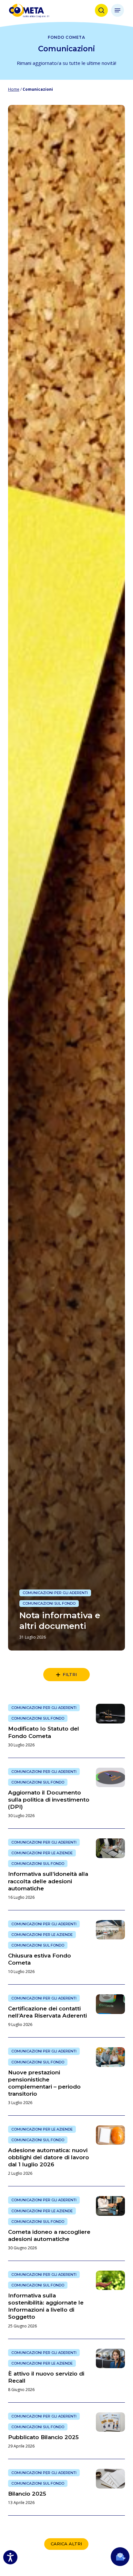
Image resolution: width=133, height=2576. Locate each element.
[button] (118, 10)
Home (14, 89)
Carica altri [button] (66, 2544)
